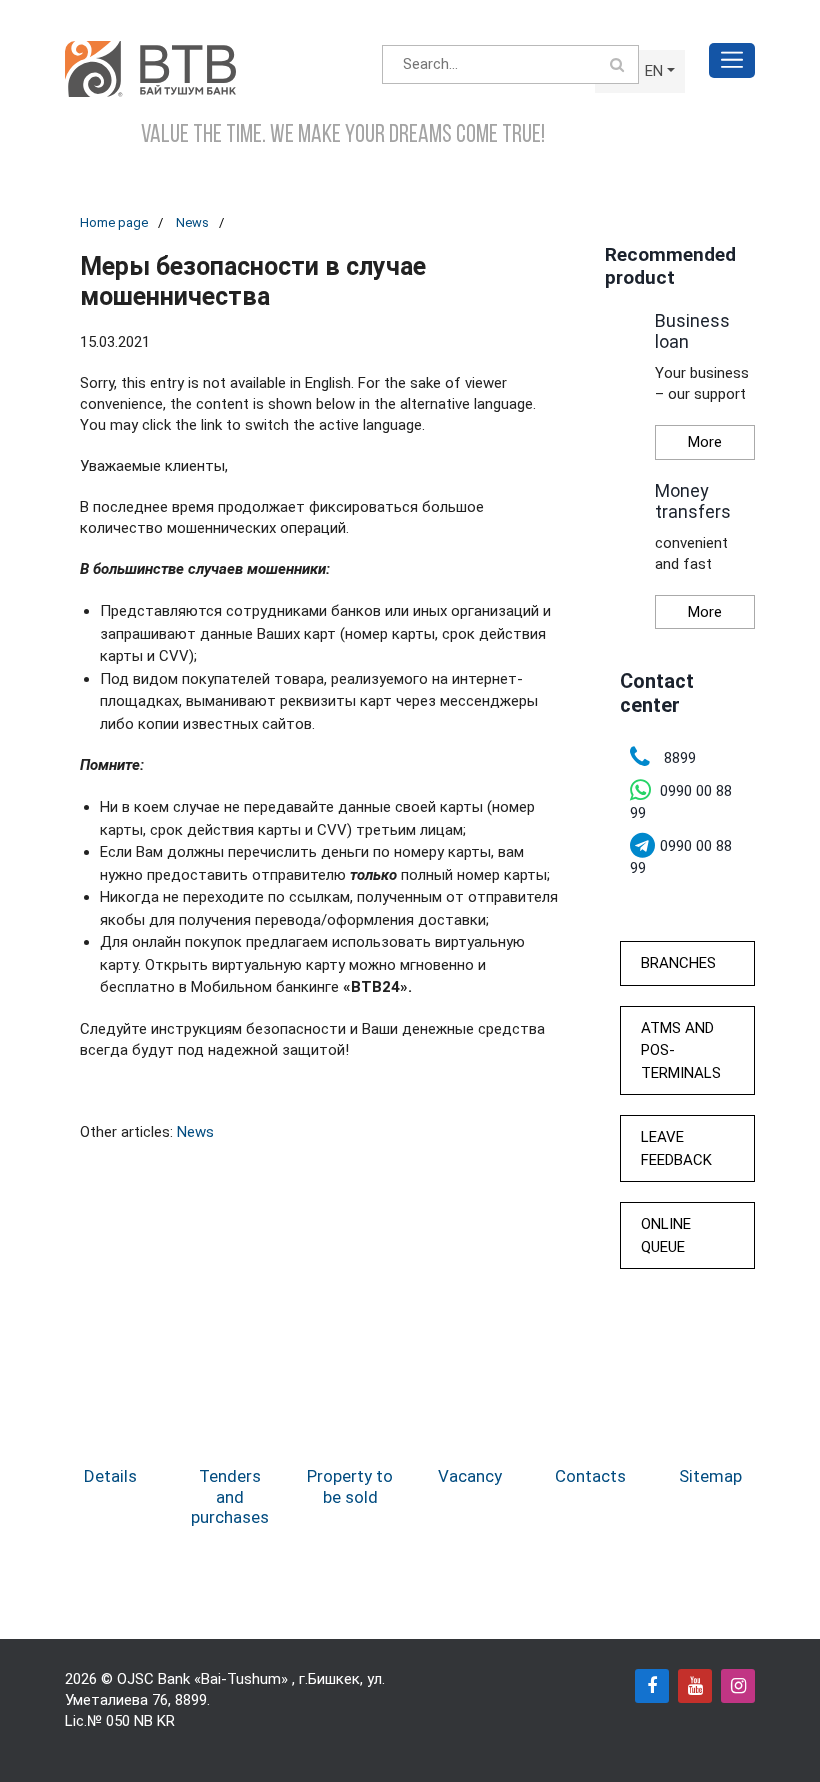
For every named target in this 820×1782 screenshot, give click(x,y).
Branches (678, 963)
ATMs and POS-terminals (681, 1050)
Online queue (666, 1235)
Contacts (590, 1476)
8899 (191, 1700)
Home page (114, 222)
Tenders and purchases (230, 1496)
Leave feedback (676, 1148)
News (192, 222)
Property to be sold (350, 1486)
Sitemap (710, 1476)
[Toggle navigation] (732, 60)
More (705, 442)
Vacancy (470, 1476)
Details (110, 1476)
